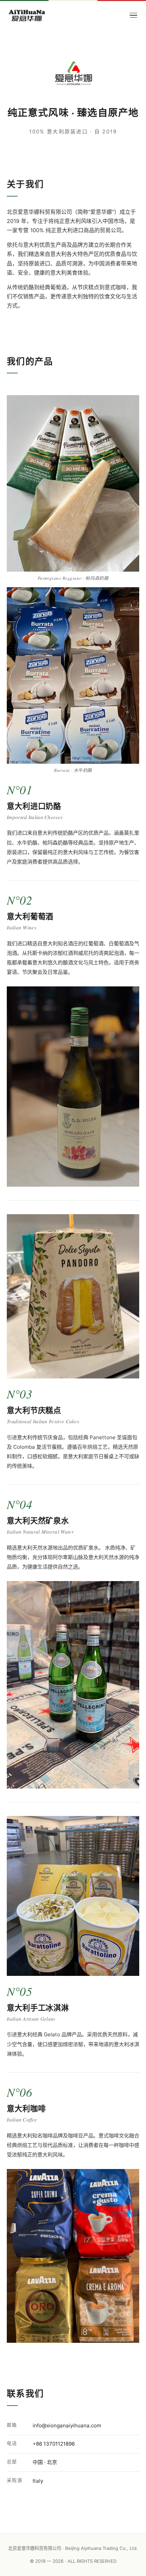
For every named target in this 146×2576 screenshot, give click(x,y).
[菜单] (133, 15)
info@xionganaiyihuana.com (67, 2425)
